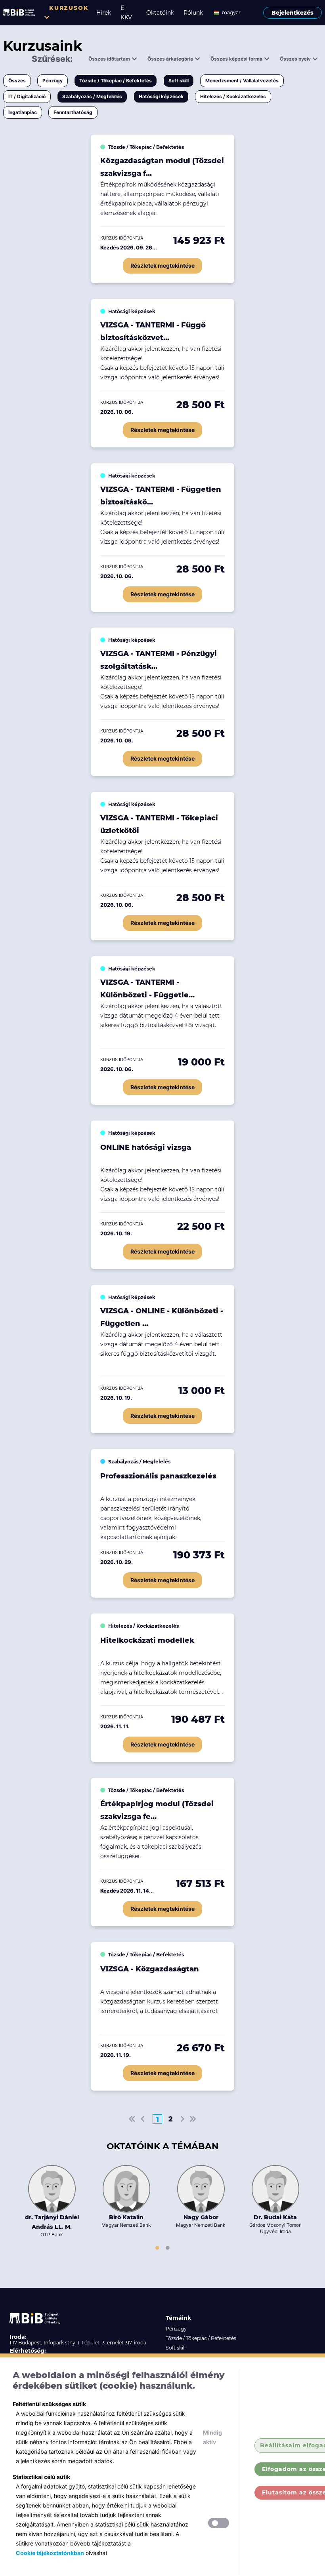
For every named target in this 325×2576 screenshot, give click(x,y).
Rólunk (193, 13)
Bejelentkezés (292, 13)
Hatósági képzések (161, 96)
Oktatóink (160, 13)
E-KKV (126, 13)
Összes (17, 81)
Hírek (104, 13)
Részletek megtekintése (162, 265)
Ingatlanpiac (23, 112)
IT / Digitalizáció (27, 96)
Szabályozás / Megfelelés (92, 96)
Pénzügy (53, 81)
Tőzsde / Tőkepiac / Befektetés (116, 81)
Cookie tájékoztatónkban (50, 2553)
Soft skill (179, 81)
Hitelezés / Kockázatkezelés (233, 96)
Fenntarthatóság (73, 112)
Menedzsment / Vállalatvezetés (242, 81)
